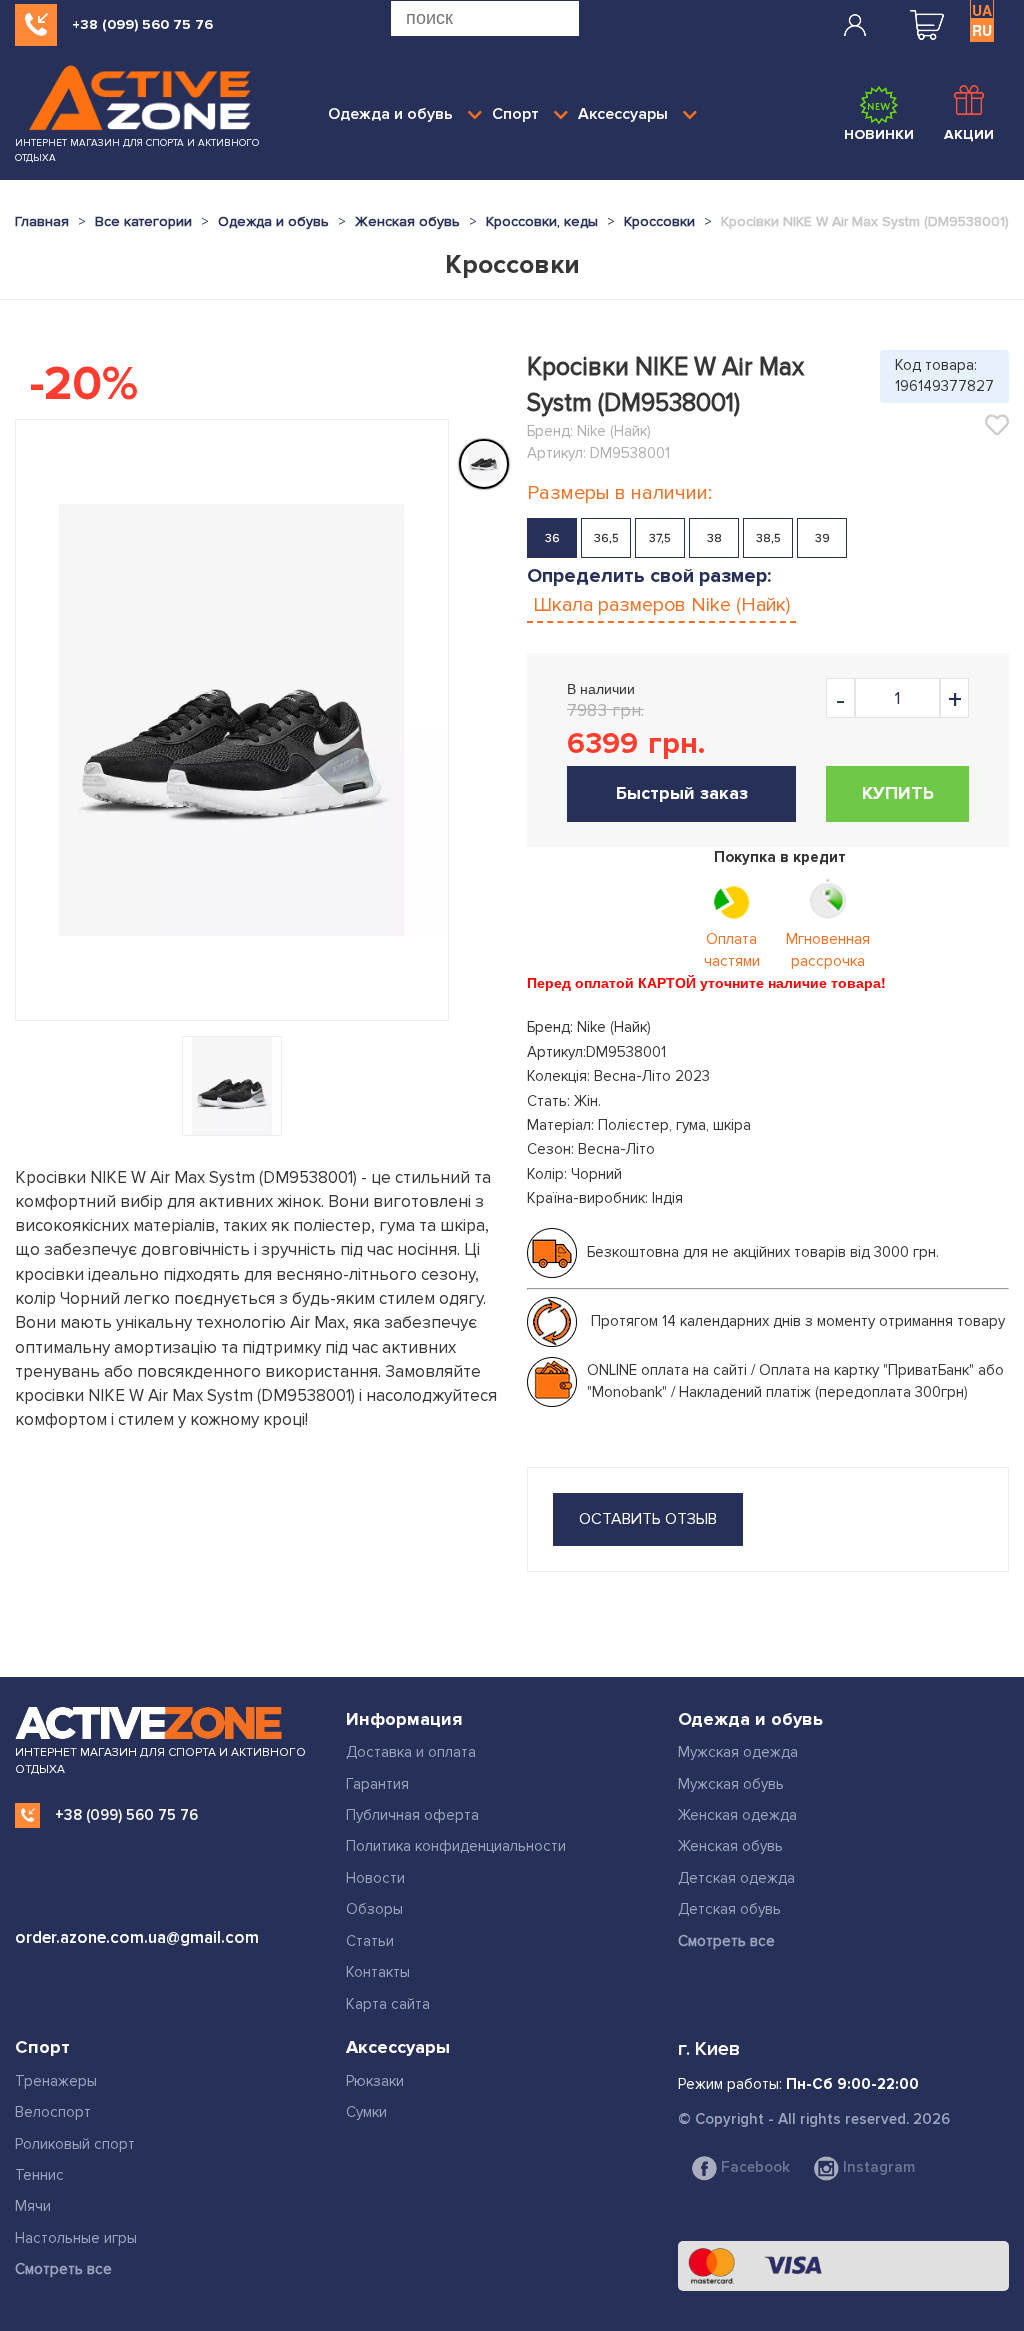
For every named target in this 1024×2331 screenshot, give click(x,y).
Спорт (515, 114)
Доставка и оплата (411, 1752)
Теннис (39, 2175)
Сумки (366, 2112)
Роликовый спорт (75, 2144)
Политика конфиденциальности (456, 1846)
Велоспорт (53, 2112)
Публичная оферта (412, 1815)
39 (822, 538)
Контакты (378, 1972)
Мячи (33, 2206)
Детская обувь (729, 1909)
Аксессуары (623, 114)
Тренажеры (56, 2081)
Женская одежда (737, 1815)
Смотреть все (726, 1941)
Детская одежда (736, 1878)
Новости (375, 1878)
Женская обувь (730, 1846)
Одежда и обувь (390, 114)
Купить (898, 793)
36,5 (606, 538)
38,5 (768, 538)
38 (714, 538)
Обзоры (374, 1909)
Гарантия (377, 1784)
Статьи (370, 1941)
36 (552, 538)
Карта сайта (388, 2004)
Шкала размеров (661, 605)
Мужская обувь (731, 1784)
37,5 (660, 538)
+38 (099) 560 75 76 (142, 24)
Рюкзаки (375, 2081)
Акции (969, 134)
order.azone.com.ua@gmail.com (137, 1937)
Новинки (879, 134)
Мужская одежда (738, 1752)
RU (982, 30)
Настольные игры (76, 2238)
